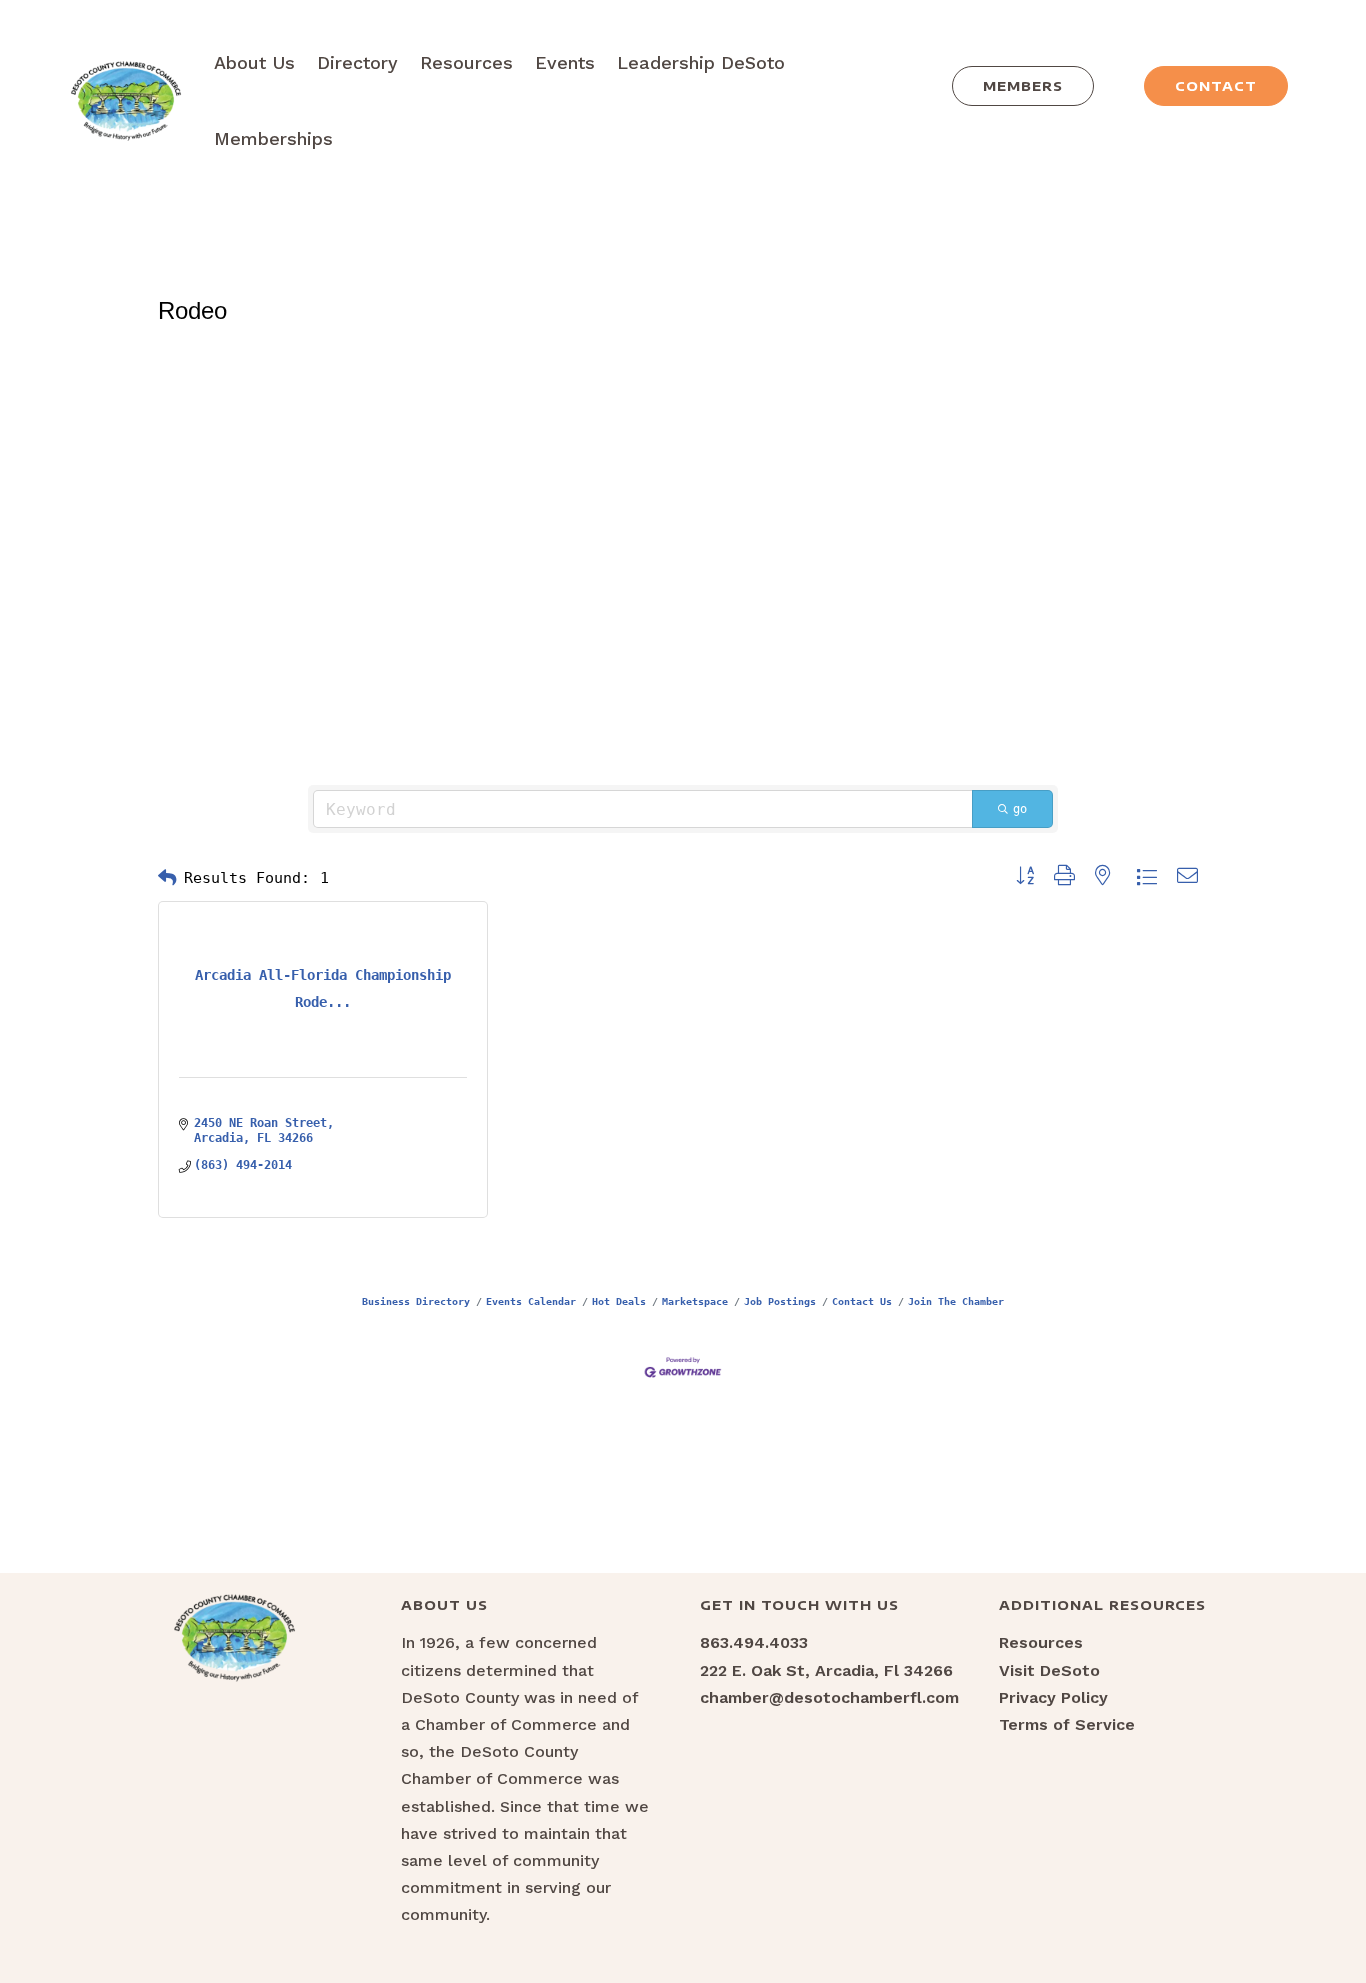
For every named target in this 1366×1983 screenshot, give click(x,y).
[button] (167, 878)
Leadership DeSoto (701, 62)
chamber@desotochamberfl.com (829, 1697)
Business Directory (416, 1301)
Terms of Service (1067, 1724)
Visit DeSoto (1049, 1670)
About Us (254, 62)
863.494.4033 (754, 1642)
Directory (357, 62)
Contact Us (862, 1301)
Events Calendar (531, 1301)
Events (565, 62)
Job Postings (780, 1301)
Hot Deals (619, 1301)
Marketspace (695, 1301)
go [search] (1020, 809)
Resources (466, 62)
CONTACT (1216, 86)
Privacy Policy (1053, 1697)
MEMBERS (1023, 86)
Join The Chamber (956, 1301)
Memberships (273, 138)
